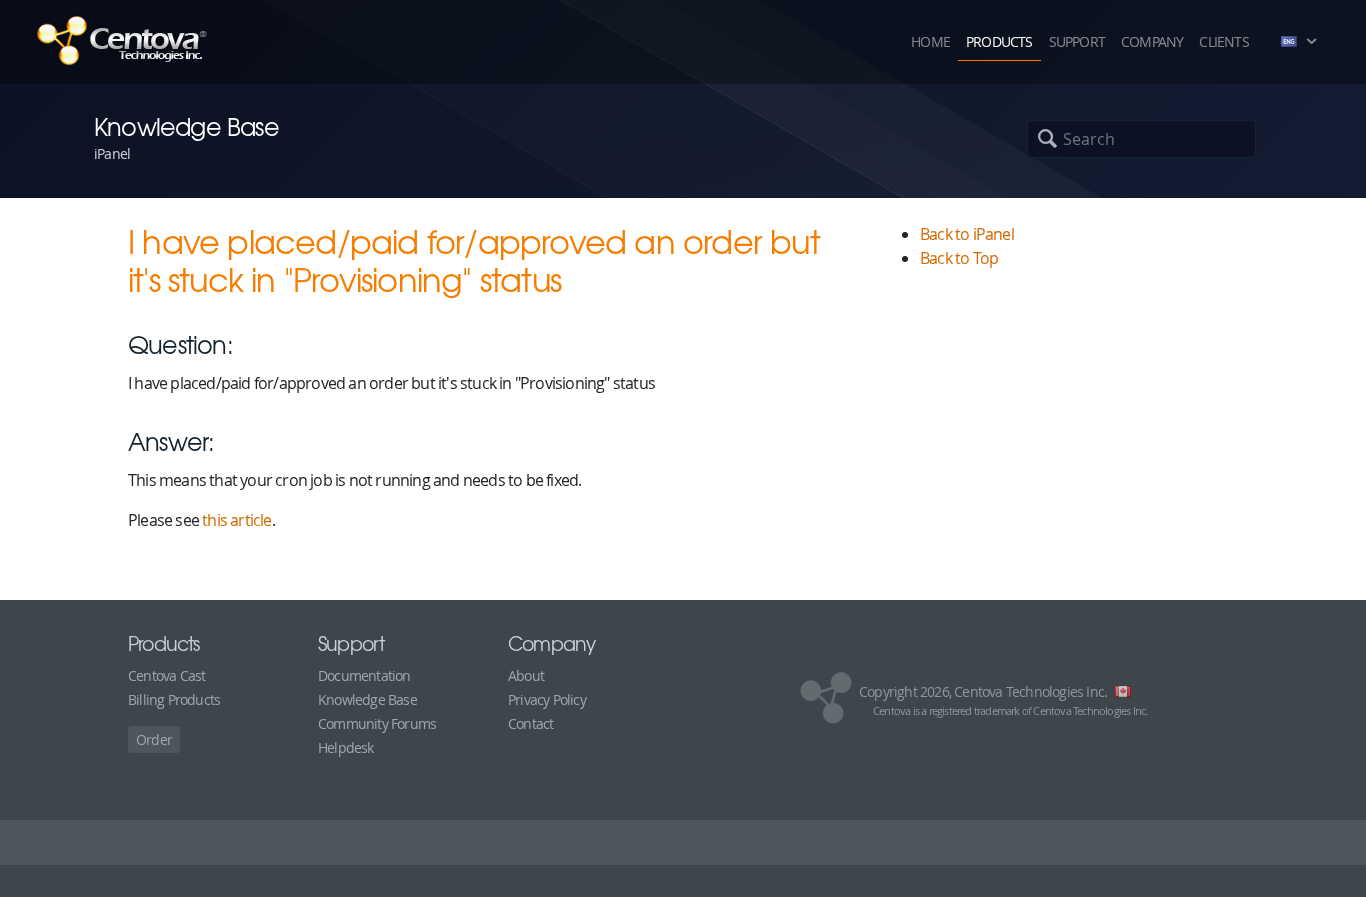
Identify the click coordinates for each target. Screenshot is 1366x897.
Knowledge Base (367, 699)
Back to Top (959, 258)
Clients (1223, 41)
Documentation (364, 675)
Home (930, 41)
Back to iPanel (967, 234)
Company (1152, 41)
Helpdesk (346, 747)
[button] (1303, 42)
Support (1077, 41)
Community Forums (377, 723)
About (526, 675)
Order (154, 739)
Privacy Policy (547, 699)
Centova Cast (166, 675)
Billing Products (174, 699)
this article (236, 520)
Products (999, 41)
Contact (530, 723)
